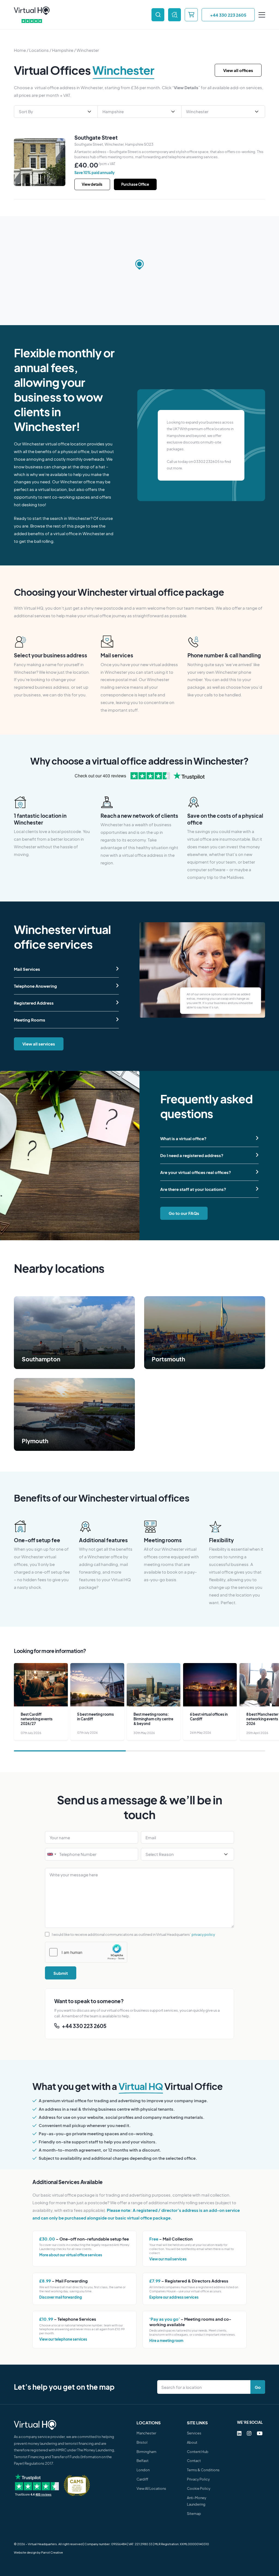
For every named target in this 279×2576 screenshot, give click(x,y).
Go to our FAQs (184, 1213)
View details (92, 184)
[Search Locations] (205, 2387)
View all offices (238, 70)
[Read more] (74, 1333)
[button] (140, 265)
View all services (39, 1044)
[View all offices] (175, 15)
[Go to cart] (191, 15)
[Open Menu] (262, 15)
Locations (39, 50)
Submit (61, 1973)
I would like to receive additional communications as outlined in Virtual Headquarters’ (133, 1934)
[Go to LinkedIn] (239, 2433)
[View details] (40, 162)
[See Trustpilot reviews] (32, 21)
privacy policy (203, 1934)
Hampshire (63, 50)
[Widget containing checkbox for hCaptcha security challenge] (86, 1952)
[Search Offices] (158, 15)
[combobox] (51, 1854)
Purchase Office (135, 184)
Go (258, 2387)
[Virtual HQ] (32, 11)
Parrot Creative (52, 2552)
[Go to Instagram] (249, 2433)
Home (20, 50)
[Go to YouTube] (260, 2433)
